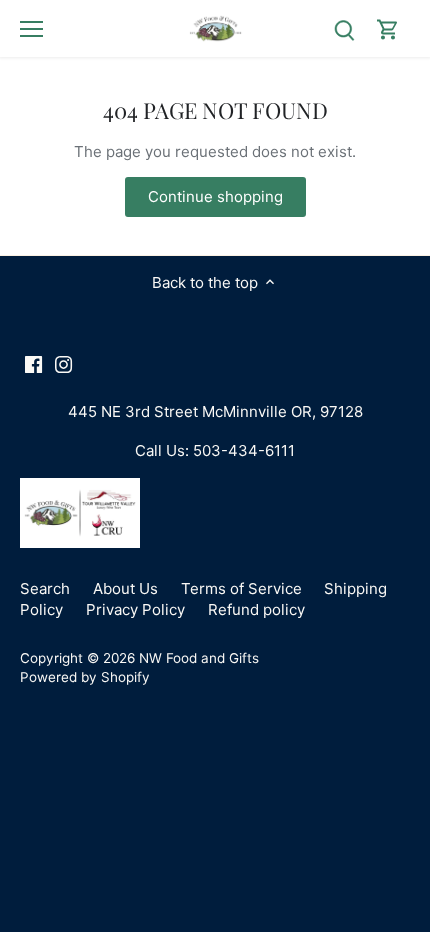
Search (45, 588)
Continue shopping (215, 196)
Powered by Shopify (85, 677)
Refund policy (256, 609)
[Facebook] (33, 363)
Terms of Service (241, 588)
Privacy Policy (135, 609)
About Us (125, 588)
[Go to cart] (388, 28)
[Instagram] (63, 363)
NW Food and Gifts (199, 658)
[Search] (344, 28)
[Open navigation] (31, 29)
